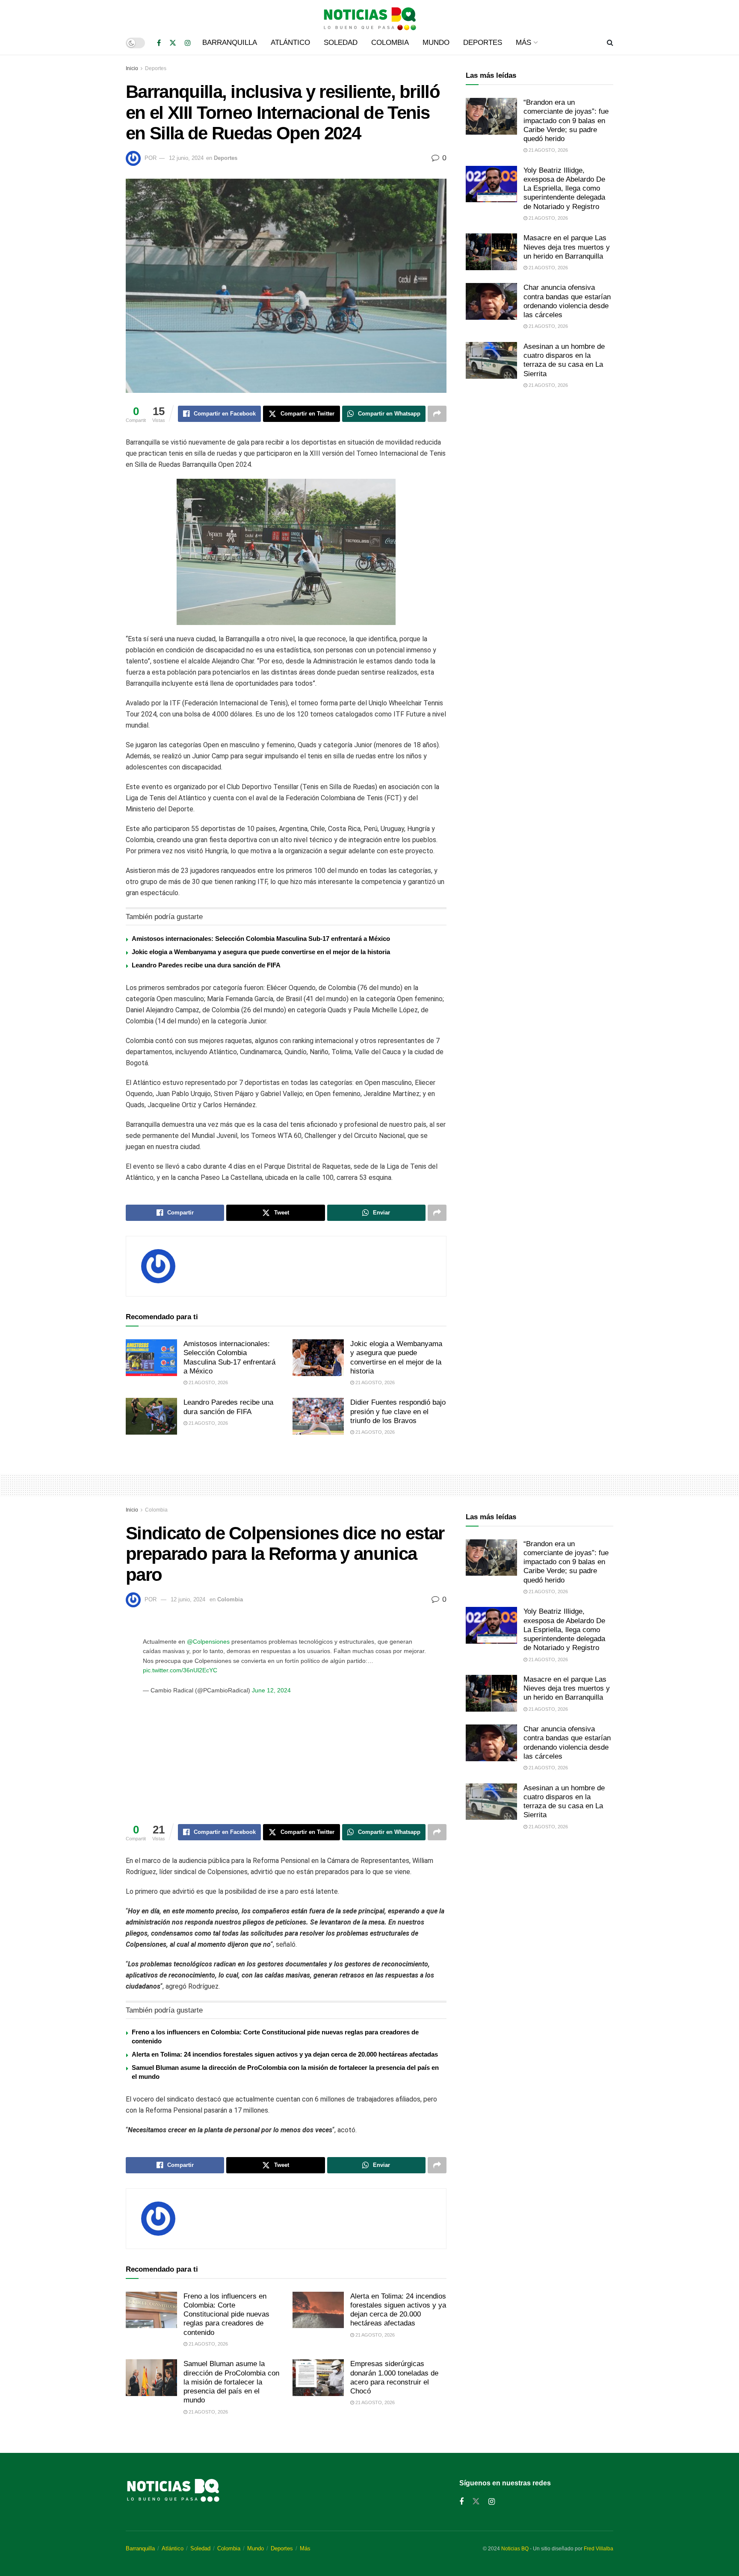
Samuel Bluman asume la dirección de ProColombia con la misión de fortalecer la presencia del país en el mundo (231, 2382)
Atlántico (290, 43)
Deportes (483, 43)
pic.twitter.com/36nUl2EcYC (180, 1670)
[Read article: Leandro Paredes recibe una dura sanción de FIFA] (151, 1416)
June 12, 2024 (271, 1690)
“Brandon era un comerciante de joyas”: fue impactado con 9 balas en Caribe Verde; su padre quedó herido (566, 121)
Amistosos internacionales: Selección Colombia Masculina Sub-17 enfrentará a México (261, 939)
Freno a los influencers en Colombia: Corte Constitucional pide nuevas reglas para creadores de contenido (226, 2314)
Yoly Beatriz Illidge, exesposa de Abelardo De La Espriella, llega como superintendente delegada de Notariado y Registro (564, 189)
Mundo (436, 43)
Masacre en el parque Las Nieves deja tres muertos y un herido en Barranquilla (567, 247)
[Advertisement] (539, 467)
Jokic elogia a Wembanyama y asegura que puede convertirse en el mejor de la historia (261, 952)
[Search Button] (610, 43)
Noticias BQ (515, 2549)
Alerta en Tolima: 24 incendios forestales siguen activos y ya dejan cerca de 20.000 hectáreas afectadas (285, 2054)
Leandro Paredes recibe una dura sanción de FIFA (206, 965)
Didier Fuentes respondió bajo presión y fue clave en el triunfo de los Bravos (398, 1412)
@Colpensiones (208, 1642)
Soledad (341, 43)
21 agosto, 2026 (208, 1382)
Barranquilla (230, 43)
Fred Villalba (599, 2549)
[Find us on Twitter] (173, 43)
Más (523, 43)
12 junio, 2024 (186, 158)
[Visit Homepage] (369, 15)
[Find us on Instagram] (188, 43)
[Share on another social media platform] (437, 414)
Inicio (132, 68)
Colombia (390, 43)
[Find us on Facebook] (159, 43)
